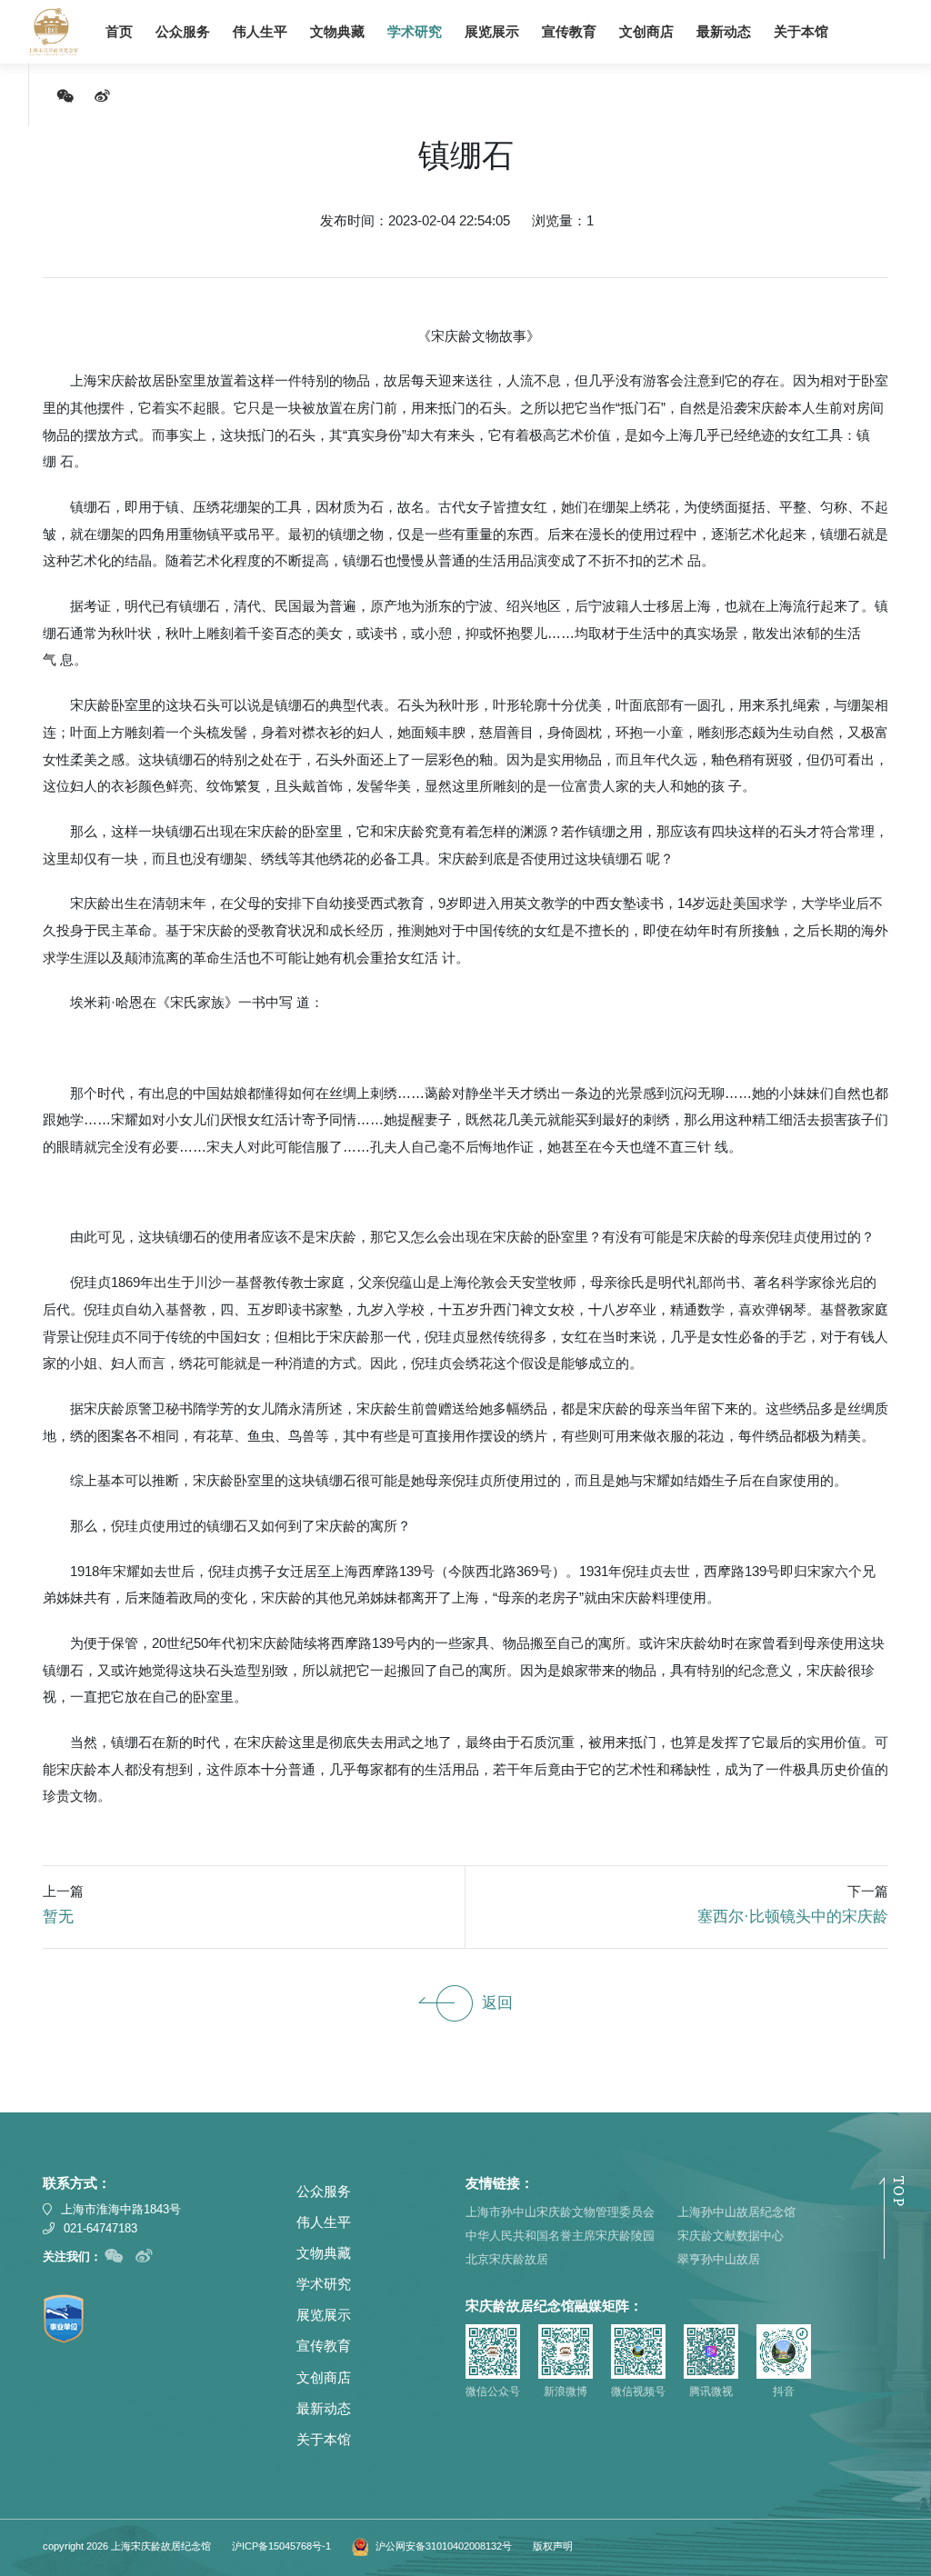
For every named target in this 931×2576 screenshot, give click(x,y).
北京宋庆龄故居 (507, 2259)
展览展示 (492, 32)
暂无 (58, 1917)
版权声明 (553, 2546)
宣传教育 (569, 32)
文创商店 (646, 32)
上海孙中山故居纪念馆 (736, 2212)
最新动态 (724, 32)
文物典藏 (337, 32)
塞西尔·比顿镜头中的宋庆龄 (793, 1917)
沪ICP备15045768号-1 (281, 2546)
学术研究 (415, 32)
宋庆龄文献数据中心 (731, 2236)
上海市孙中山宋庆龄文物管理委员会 (560, 2212)
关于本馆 (801, 32)
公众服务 (183, 32)
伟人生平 (260, 32)
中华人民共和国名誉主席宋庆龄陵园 (560, 2236)
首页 (119, 32)
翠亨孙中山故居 (719, 2259)
